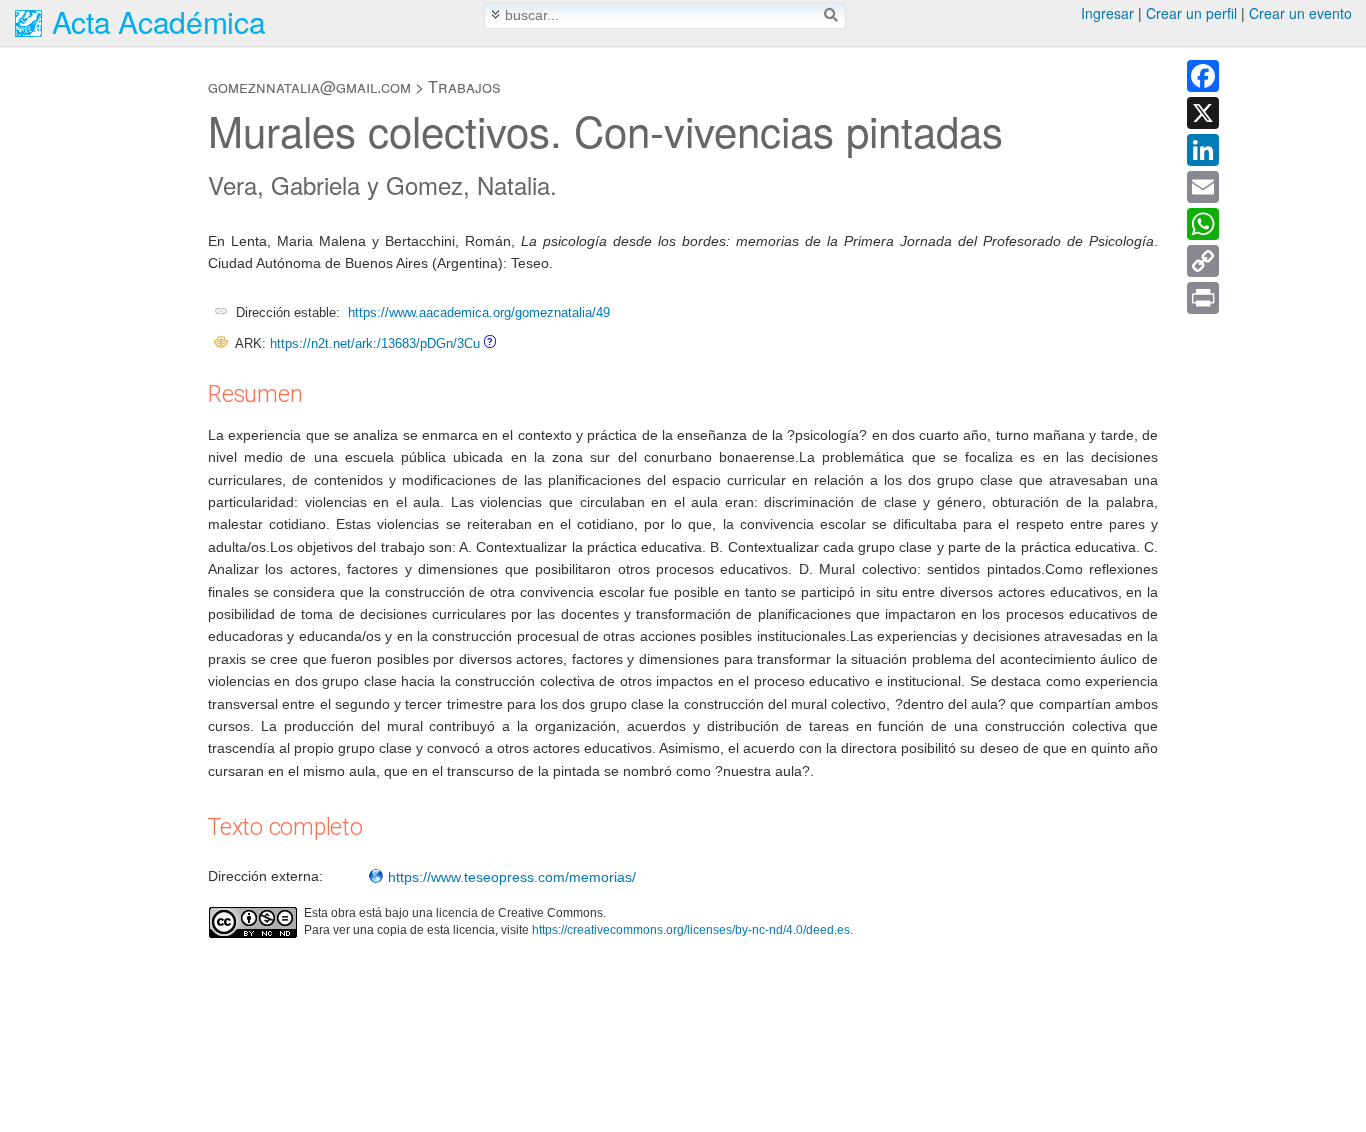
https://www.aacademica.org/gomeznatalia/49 (479, 312)
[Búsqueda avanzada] (495, 14)
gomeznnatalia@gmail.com (309, 86)
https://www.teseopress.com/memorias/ (510, 877)
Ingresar (1107, 13)
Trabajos (464, 86)
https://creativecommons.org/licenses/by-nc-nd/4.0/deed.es (691, 930)
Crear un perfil (1191, 13)
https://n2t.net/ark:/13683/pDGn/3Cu (375, 343)
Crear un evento (1300, 13)
